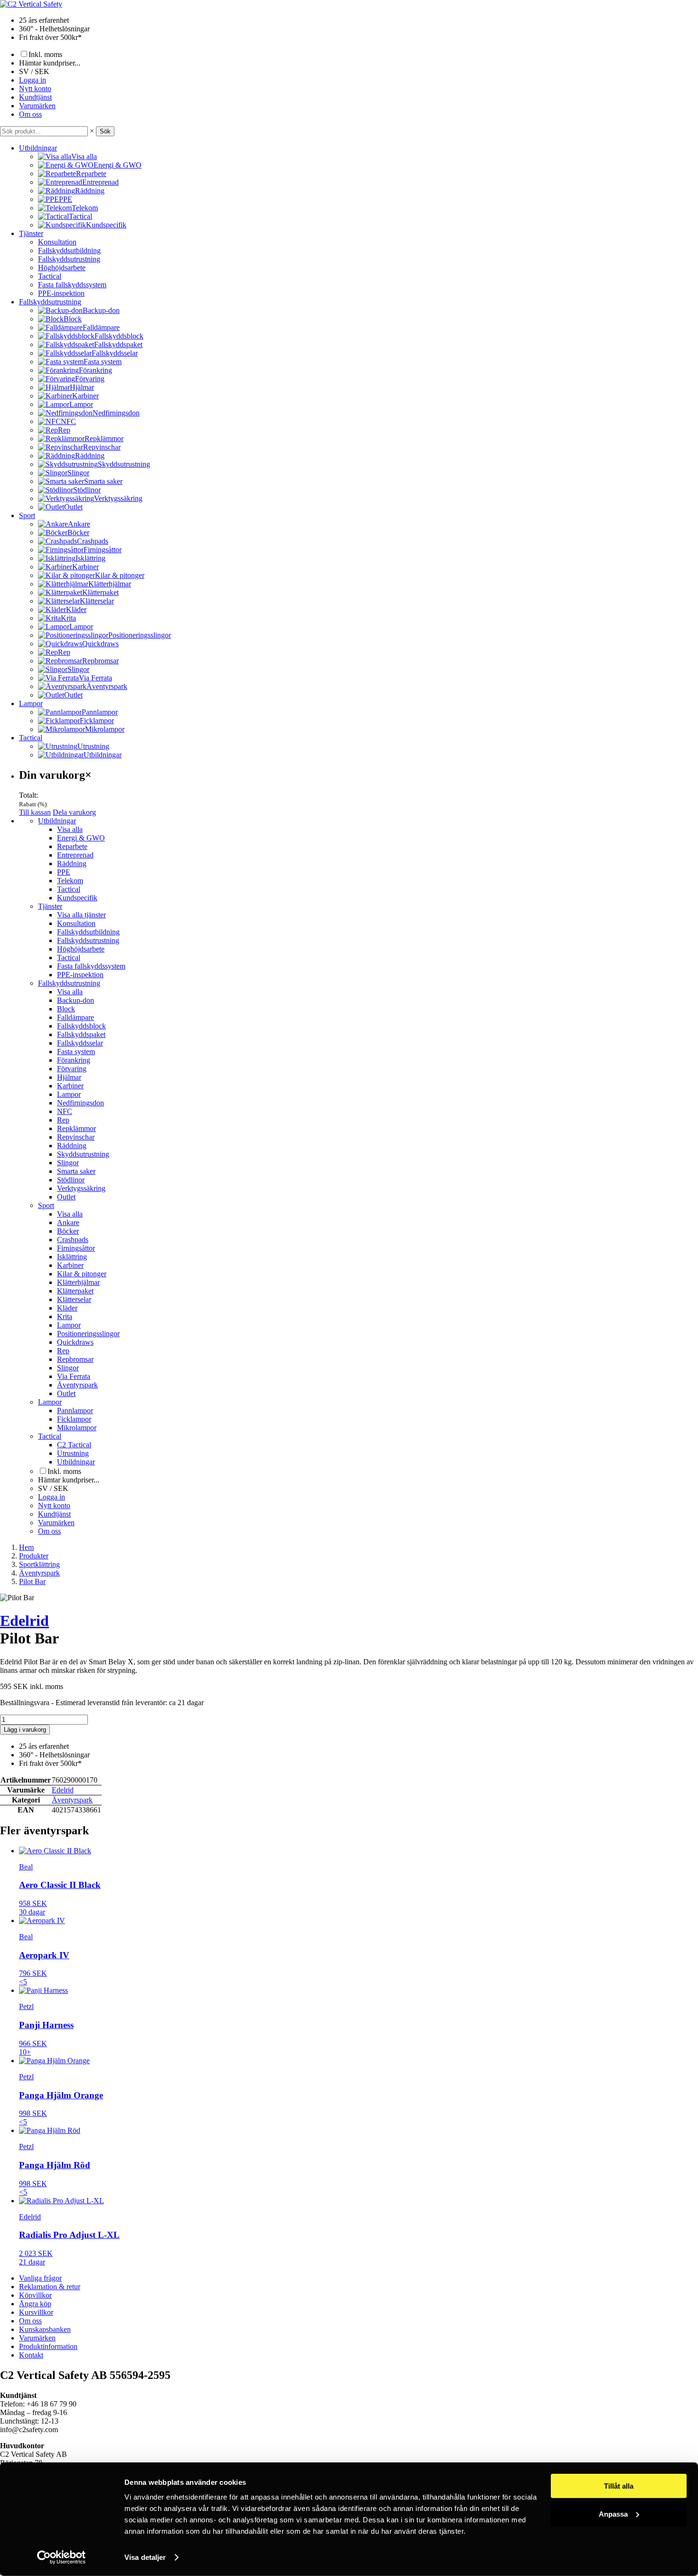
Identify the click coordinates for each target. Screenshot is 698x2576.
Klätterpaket (75, 1291)
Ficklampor (74, 1419)
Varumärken (37, 106)
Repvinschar (76, 1137)
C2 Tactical (74, 1445)
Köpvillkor (35, 2295)
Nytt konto (35, 89)
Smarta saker (76, 1171)
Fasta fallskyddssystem (72, 285)
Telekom (70, 881)
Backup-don (75, 1000)
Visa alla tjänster (81, 915)
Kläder (67, 1308)
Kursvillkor (36, 2312)
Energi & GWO (81, 838)
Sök (105, 131)
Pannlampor (75, 1411)
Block (66, 1009)
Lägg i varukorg (25, 1730)
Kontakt (31, 2355)
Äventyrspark (77, 1385)
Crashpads (73, 1240)
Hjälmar (69, 1077)
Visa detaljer (145, 2557)
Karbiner (70, 1086)
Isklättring (72, 1257)
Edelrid (24, 1621)
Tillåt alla (619, 2486)
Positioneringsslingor (88, 1334)
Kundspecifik (77, 898)
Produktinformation (48, 2346)
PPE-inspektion (61, 293)
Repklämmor (76, 1128)
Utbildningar (38, 148)
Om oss (30, 114)
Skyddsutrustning (83, 1154)
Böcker (68, 1231)
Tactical (50, 276)
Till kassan (35, 812)
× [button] (92, 131)
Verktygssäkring (81, 1188)
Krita (65, 1316)
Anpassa (613, 2514)
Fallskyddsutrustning (69, 259)
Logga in (33, 80)
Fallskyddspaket (81, 1034)
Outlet (66, 1197)
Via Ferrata (74, 1376)
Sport (27, 515)
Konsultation (57, 242)
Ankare (68, 1222)
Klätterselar (74, 1299)
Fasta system (76, 1052)
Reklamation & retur (50, 2287)
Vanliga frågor (40, 2278)
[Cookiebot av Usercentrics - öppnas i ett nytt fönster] (61, 2557)
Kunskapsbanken (45, 2329)
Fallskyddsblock (81, 1026)
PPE (64, 872)
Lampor (31, 703)
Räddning (72, 863)
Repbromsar (75, 1359)
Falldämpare (75, 1017)
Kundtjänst (35, 97)
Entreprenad (75, 855)
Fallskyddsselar (80, 1043)
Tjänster (31, 233)
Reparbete (72, 846)
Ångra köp (35, 2304)
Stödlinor (71, 1180)
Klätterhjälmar (78, 1282)
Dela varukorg (74, 812)
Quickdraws (75, 1342)
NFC (65, 1111)
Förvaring (72, 1069)
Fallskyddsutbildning (69, 250)
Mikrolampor (77, 1428)
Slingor (68, 1163)
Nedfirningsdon (80, 1103)
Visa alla (70, 829)
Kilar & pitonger (82, 1274)
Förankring (74, 1060)
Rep (63, 1120)
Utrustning (73, 1453)
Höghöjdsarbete (62, 268)
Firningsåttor (76, 1248)
